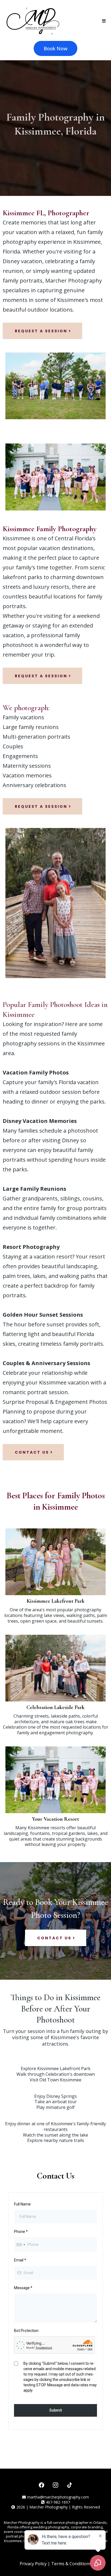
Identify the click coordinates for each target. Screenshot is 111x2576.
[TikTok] (70, 2485)
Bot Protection (26, 2331)
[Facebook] (41, 2485)
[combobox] (20, 2245)
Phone (21, 2232)
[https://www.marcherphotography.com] (33, 21)
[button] (103, 21)
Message (23, 2288)
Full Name (22, 2204)
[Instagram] (55, 2485)
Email (20, 2260)
